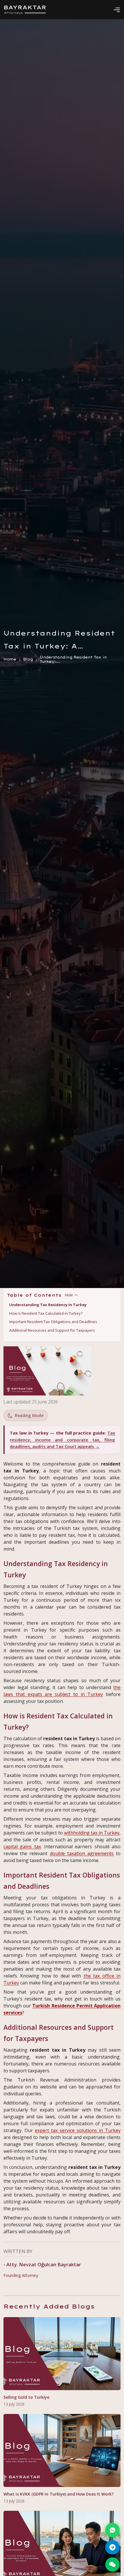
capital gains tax (22, 1847)
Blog (28, 660)
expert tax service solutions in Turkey (78, 2130)
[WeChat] (112, 2565)
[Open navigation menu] (117, 10)
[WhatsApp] (112, 2530)
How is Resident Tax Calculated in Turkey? (46, 1313)
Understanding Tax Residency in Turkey (48, 1305)
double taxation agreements (82, 1853)
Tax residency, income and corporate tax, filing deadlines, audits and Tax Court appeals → (62, 1440)
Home (10, 660)
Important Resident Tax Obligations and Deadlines (53, 1322)
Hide (69, 1295)
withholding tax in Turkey (92, 1833)
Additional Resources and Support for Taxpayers (52, 1330)
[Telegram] (112, 2547)
